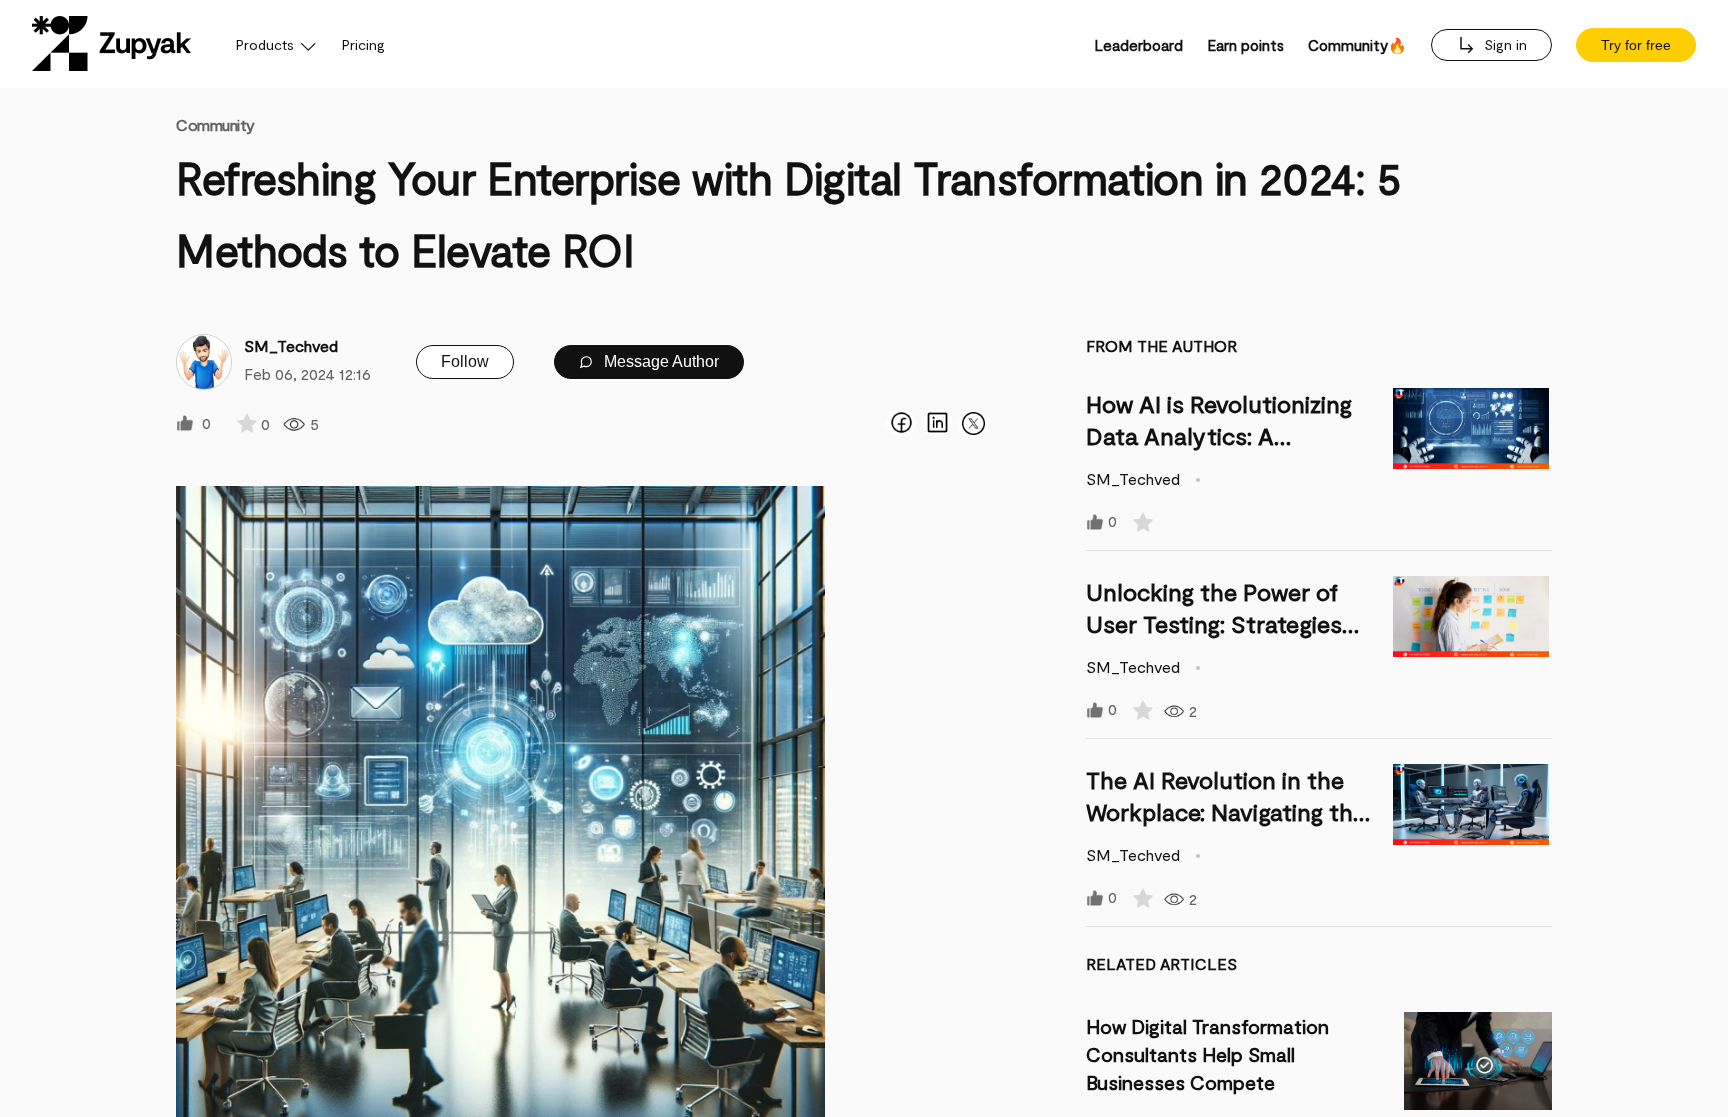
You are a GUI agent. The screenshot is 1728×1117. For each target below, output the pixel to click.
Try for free (1636, 45)
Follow (465, 361)
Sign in (1503, 44)
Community (215, 124)
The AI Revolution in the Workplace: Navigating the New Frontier (1226, 811)
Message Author (659, 361)
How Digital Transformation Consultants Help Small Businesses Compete (1207, 1054)
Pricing (363, 44)
